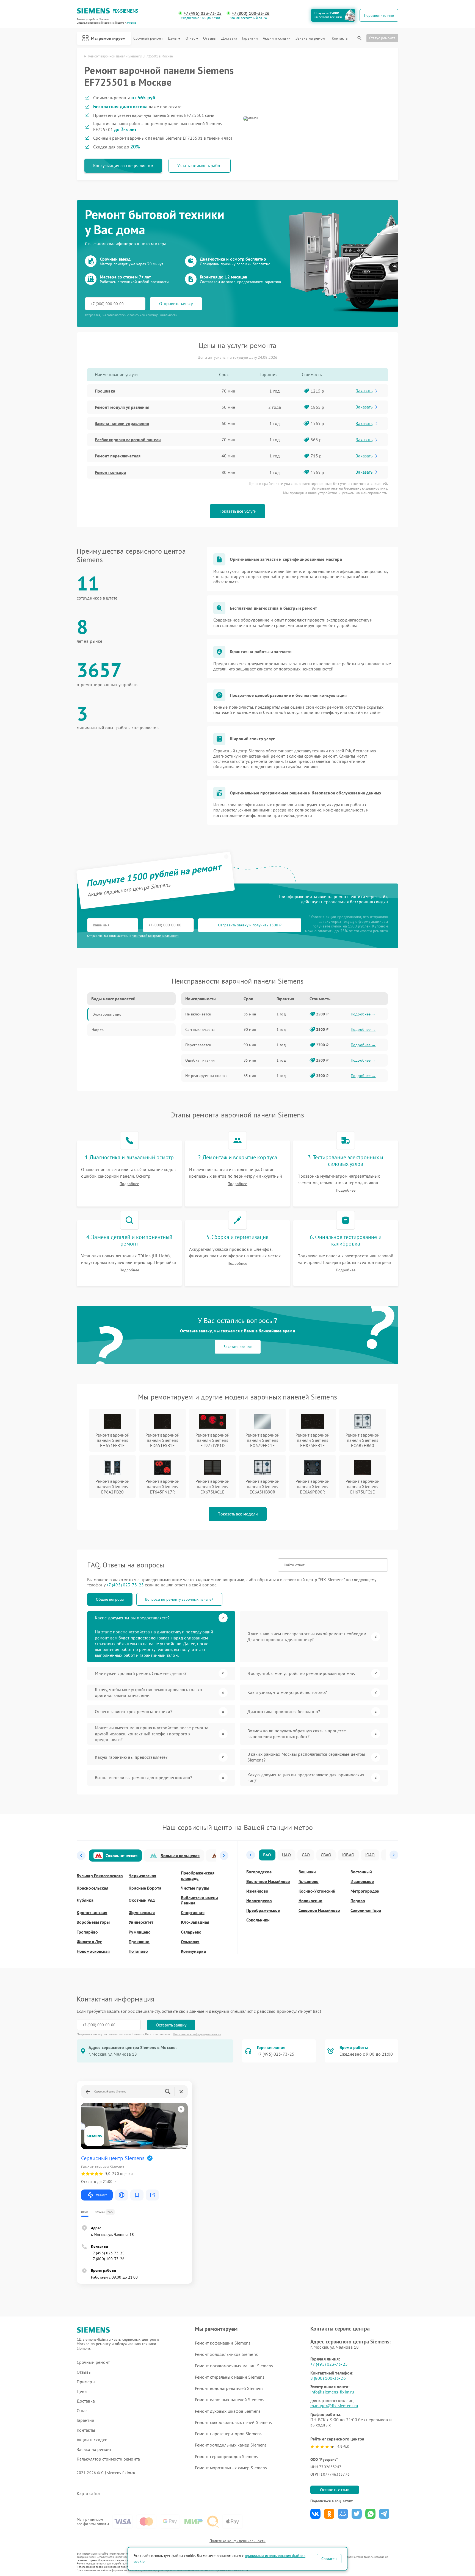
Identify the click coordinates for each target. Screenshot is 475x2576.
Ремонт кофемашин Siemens (223, 2343)
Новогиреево (259, 1901)
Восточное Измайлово (268, 1881)
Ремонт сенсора (110, 472)
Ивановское (362, 1881)
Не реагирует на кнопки (206, 1076)
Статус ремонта (382, 38)
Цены (173, 38)
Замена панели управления (122, 423)
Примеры (86, 2382)
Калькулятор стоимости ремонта (108, 2459)
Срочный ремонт (148, 38)
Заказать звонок (238, 1347)
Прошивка (105, 391)
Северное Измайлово (319, 1910)
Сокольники (258, 1920)
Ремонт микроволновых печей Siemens (233, 2422)
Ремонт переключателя (118, 456)
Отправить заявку (176, 303)
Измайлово (257, 1891)
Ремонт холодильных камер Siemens (231, 2445)
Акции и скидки (277, 38)
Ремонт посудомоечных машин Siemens (234, 2366)
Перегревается (198, 1045)
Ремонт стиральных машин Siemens (230, 2377)
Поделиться (315, 2514)
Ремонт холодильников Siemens (226, 2354)
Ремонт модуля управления (122, 407)
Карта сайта (88, 2493)
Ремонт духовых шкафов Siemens (228, 2411)
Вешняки (307, 1872)
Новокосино (310, 1901)
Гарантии (250, 38)
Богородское (259, 1872)
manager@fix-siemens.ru (334, 2406)
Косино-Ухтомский (317, 1891)
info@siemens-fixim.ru (332, 2392)
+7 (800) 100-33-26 (251, 13)
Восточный (361, 1872)
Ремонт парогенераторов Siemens (228, 2434)
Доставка (229, 38)
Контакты (340, 38)
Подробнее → (363, 1014)
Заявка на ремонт (311, 38)
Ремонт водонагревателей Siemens (229, 2388)
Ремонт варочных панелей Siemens (230, 2400)
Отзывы (210, 38)
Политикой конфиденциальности (197, 2034)
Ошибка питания (200, 1060)
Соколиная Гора (366, 1910)
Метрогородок (365, 1891)
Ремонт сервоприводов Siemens (227, 2456)
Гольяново (309, 1881)
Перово (358, 1901)
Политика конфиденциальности (237, 2541)
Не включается (198, 1014)
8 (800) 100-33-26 (328, 2378)
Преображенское (263, 1910)
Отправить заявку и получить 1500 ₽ (250, 925)
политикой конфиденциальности (156, 936)
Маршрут (101, 2195)
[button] (81, 1856)
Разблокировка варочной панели (128, 440)
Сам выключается (200, 1029)
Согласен (329, 2559)
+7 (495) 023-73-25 (203, 13)
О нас (190, 38)
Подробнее (129, 1184)
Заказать (364, 391)
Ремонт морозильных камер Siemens (231, 2468)
